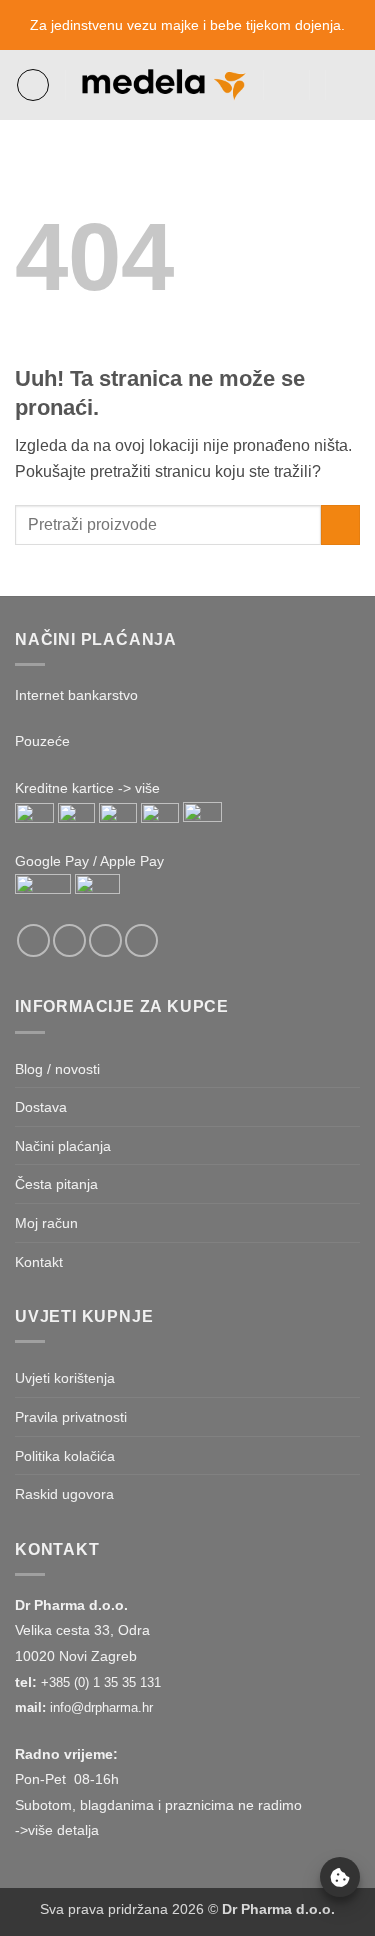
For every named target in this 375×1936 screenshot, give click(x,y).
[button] (33, 85)
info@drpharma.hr (101, 1707)
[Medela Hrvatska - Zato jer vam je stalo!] (164, 85)
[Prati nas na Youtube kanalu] (141, 940)
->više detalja (57, 1830)
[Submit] (340, 524)
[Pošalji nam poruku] (105, 940)
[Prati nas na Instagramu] (69, 940)
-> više (139, 788)
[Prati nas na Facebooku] (33, 940)
